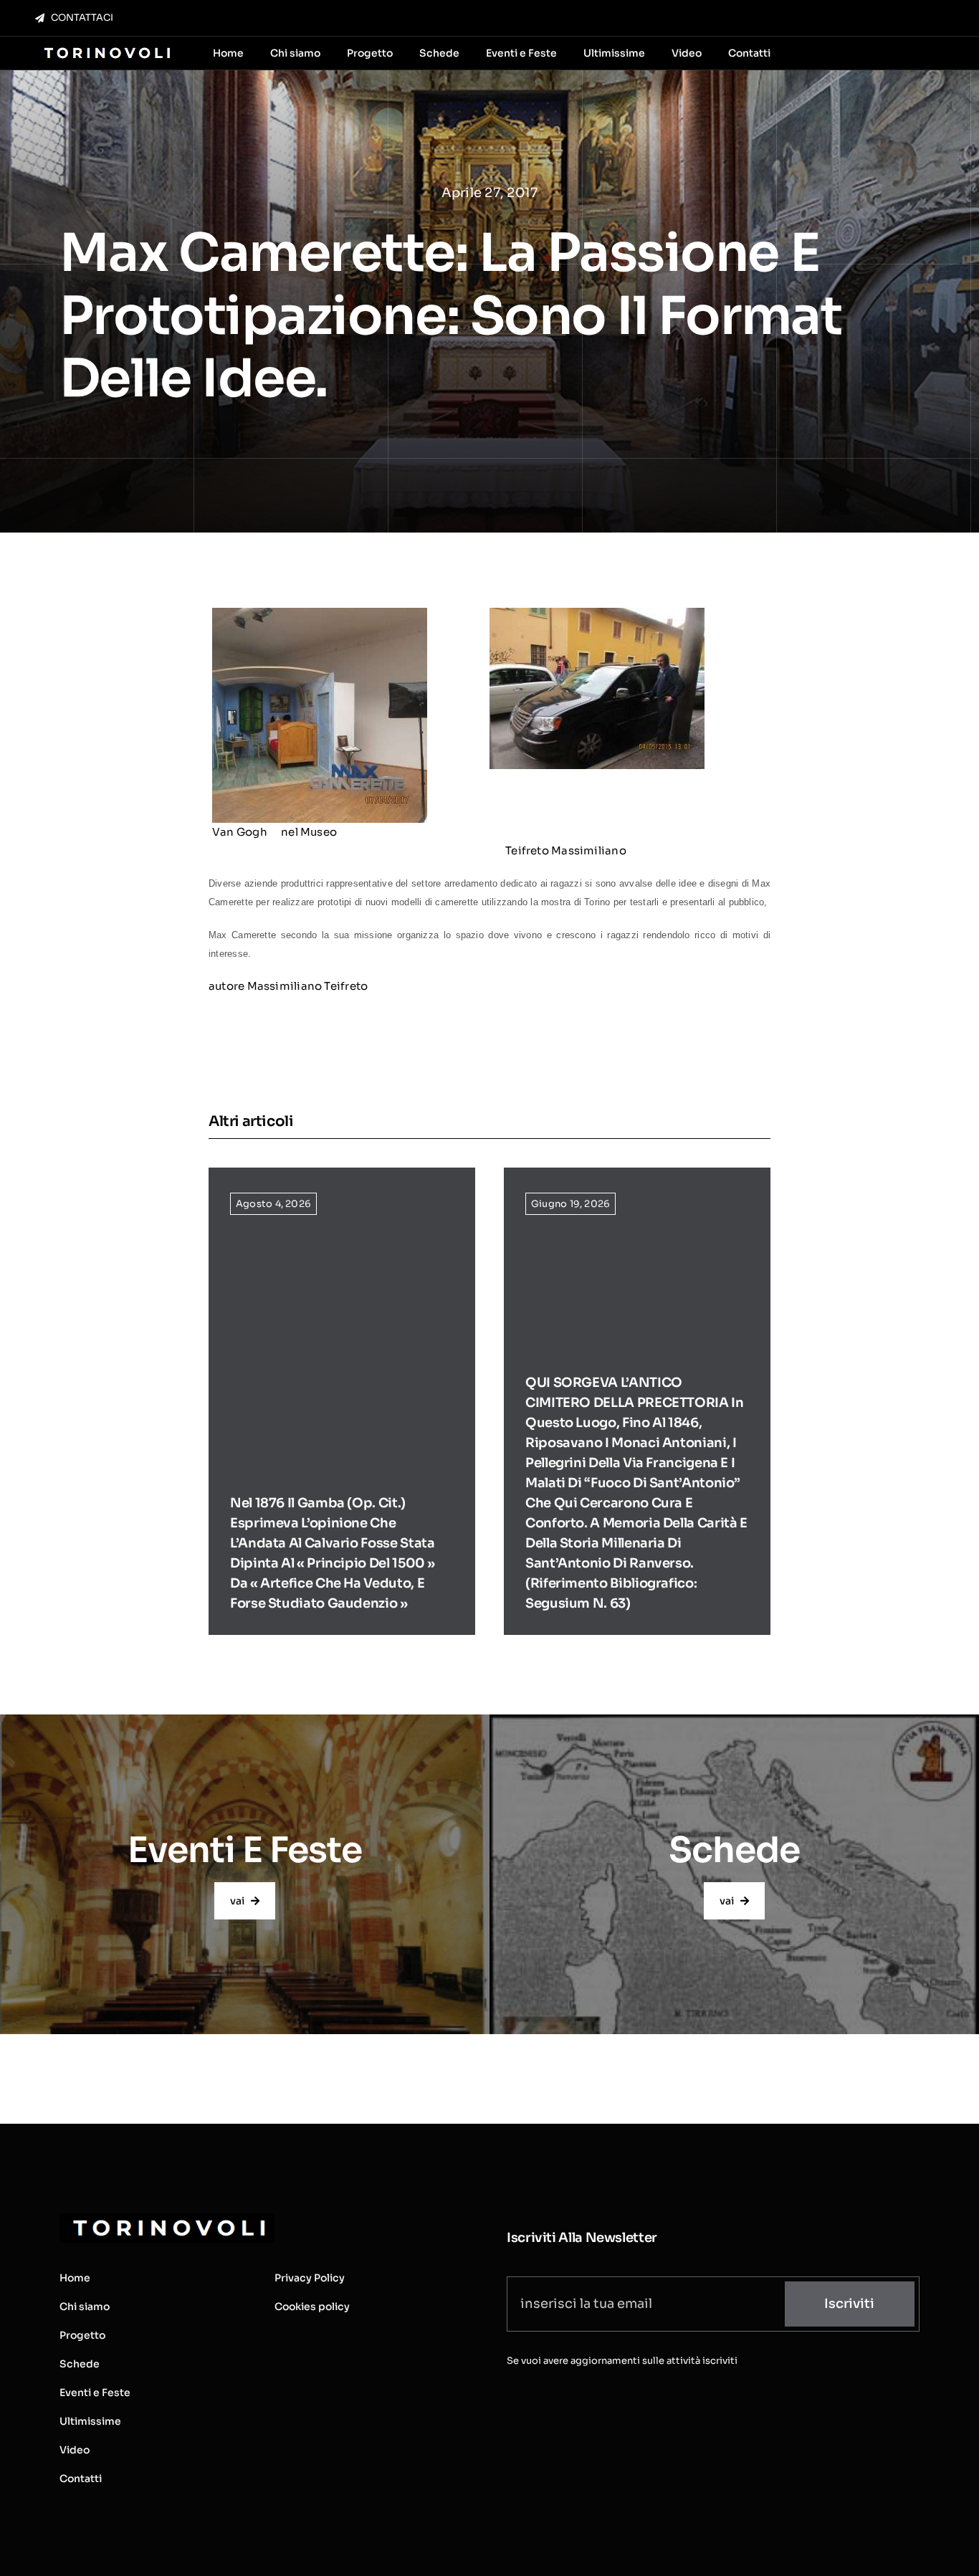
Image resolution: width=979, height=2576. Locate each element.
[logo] (106, 48)
